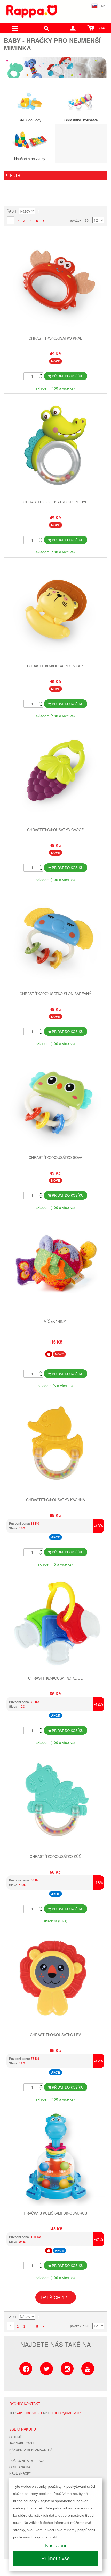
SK (103, 6)
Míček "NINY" (55, 1321)
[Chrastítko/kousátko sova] (55, 1101)
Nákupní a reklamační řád (31, 2452)
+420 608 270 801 (29, 2413)
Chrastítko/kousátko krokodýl (55, 502)
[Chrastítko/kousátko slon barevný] (55, 938)
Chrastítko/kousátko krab (55, 338)
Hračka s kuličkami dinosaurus (55, 2213)
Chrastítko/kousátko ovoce (55, 830)
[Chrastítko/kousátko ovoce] (55, 774)
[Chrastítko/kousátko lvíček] (55, 610)
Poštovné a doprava (27, 2460)
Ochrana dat (21, 2467)
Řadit (11, 211)
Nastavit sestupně (40, 211)
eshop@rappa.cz (66, 2413)
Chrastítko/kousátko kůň (55, 1856)
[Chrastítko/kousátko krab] (55, 282)
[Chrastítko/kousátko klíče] (55, 1622)
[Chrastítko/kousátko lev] (55, 1979)
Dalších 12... (56, 2297)
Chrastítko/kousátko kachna (55, 1500)
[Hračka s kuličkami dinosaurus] (55, 2157)
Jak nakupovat (22, 2443)
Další (43, 221)
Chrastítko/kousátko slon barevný (55, 994)
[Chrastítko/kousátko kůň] (55, 1800)
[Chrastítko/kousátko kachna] (55, 1444)
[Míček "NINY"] (55, 1265)
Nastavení (56, 2546)
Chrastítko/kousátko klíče (55, 1678)
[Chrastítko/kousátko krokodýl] (55, 446)
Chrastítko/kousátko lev (55, 2035)
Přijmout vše (55, 2558)
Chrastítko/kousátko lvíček (55, 666)
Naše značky (20, 2473)
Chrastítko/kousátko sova (55, 1157)
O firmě (16, 2437)
